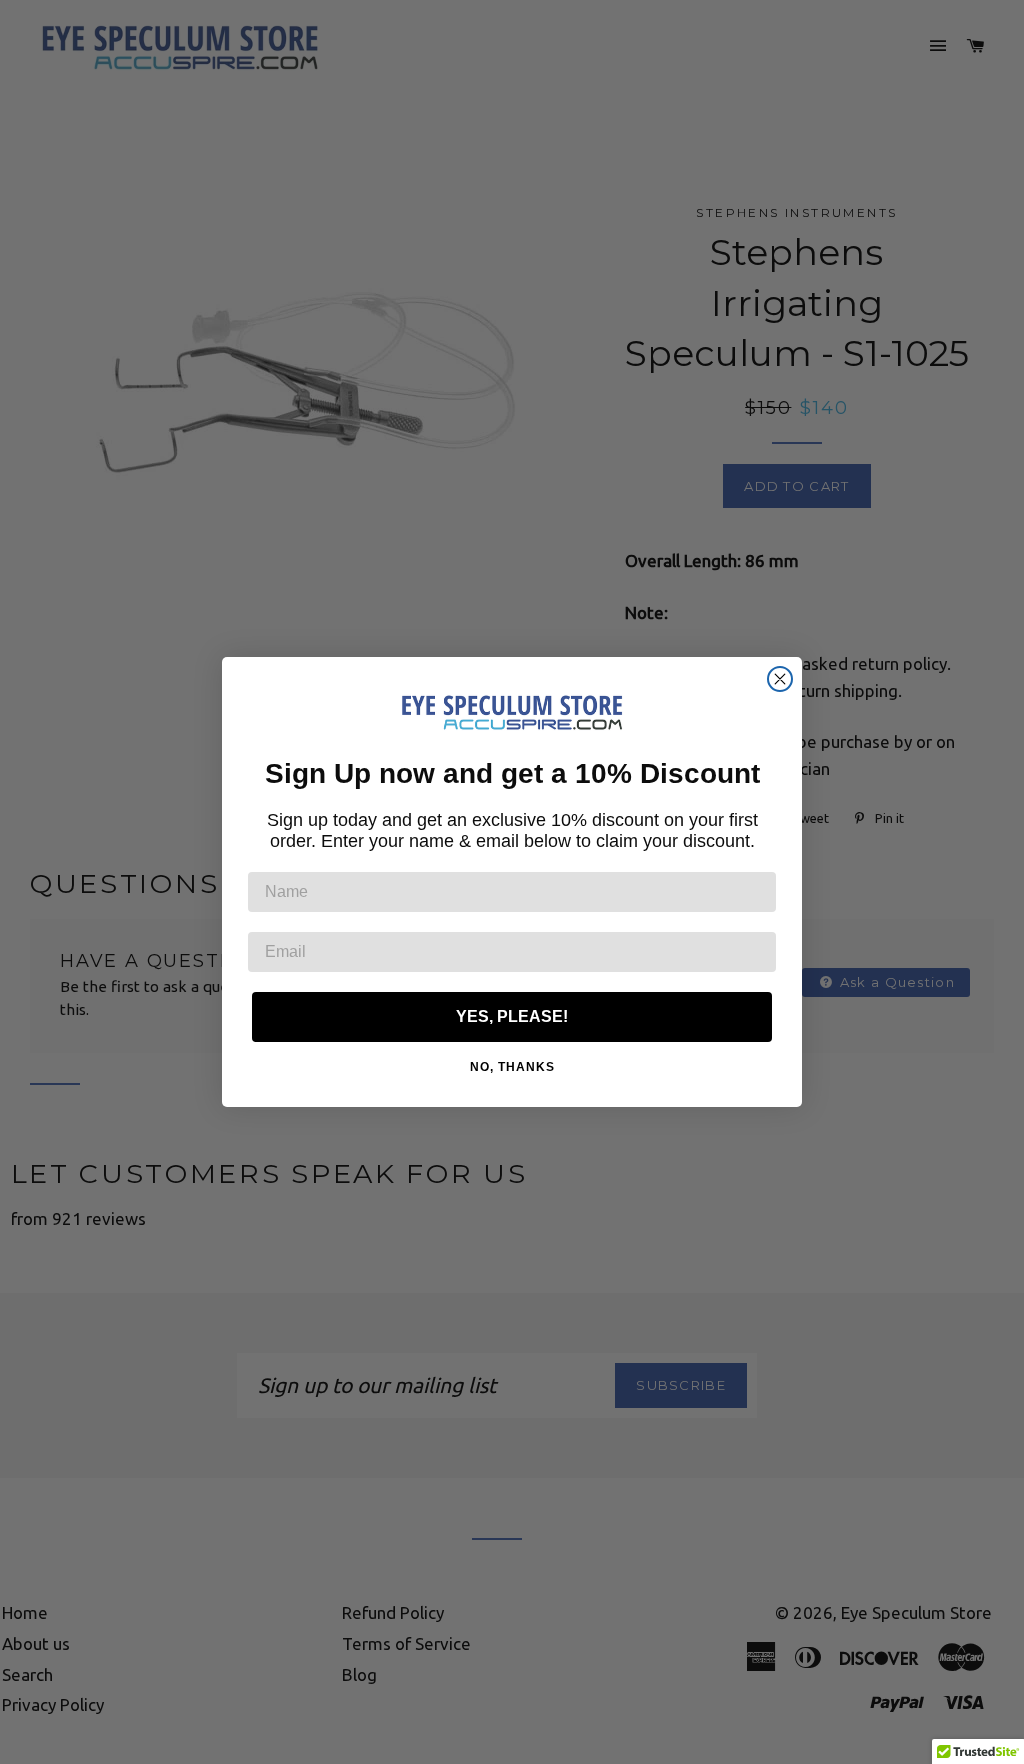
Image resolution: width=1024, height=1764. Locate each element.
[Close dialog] (780, 679)
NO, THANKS (512, 1067)
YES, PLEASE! (512, 1016)
